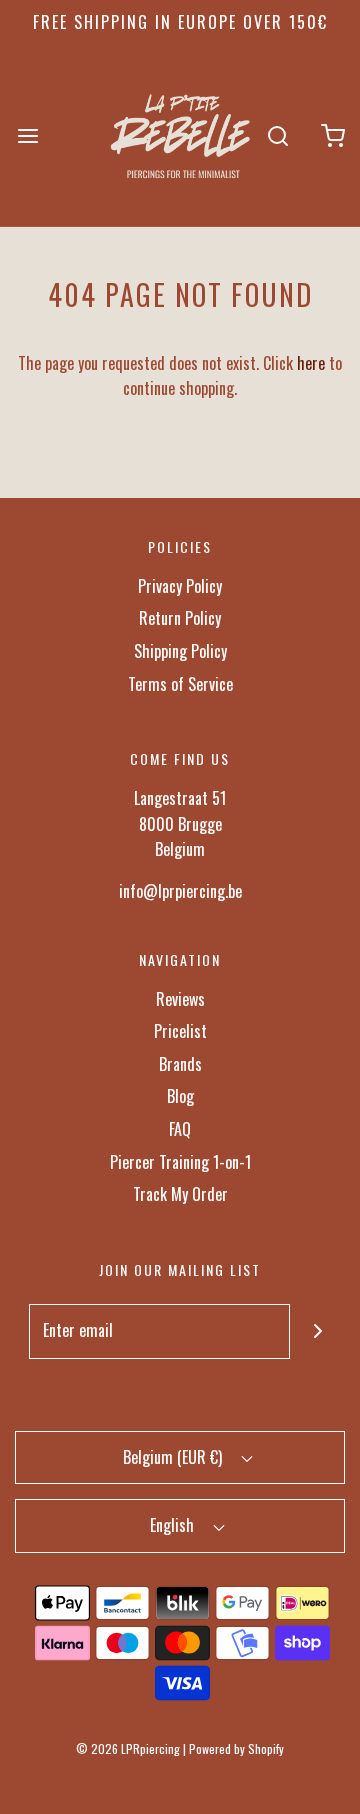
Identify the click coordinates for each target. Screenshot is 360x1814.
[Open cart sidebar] (332, 135)
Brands (180, 1064)
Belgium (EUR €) (174, 1457)
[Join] (317, 1331)
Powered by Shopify (236, 1748)
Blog (180, 1096)
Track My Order (180, 1194)
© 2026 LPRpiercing (128, 1748)
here (311, 363)
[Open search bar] (277, 135)
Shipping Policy (180, 651)
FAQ (180, 1129)
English (174, 1525)
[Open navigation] (27, 135)
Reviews (180, 999)
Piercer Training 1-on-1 (180, 1162)
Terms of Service (180, 684)
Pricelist (180, 1031)
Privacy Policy (180, 586)
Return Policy (180, 618)
